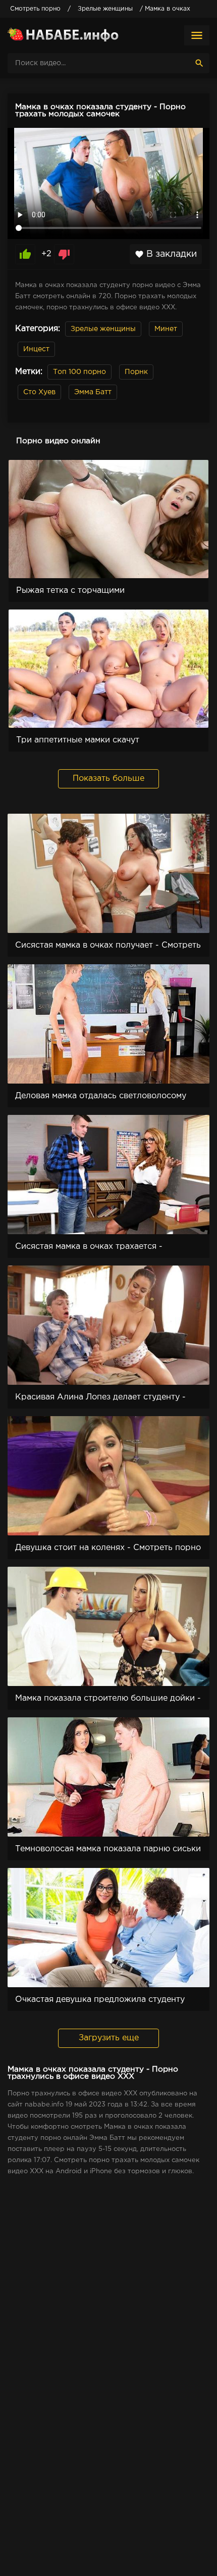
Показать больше (108, 779)
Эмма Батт (93, 392)
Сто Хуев (39, 392)
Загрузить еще (109, 2038)
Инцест (36, 349)
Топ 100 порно (79, 372)
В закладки (166, 254)
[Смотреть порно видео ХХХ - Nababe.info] (63, 35)
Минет (166, 329)
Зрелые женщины (103, 329)
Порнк (136, 372)
